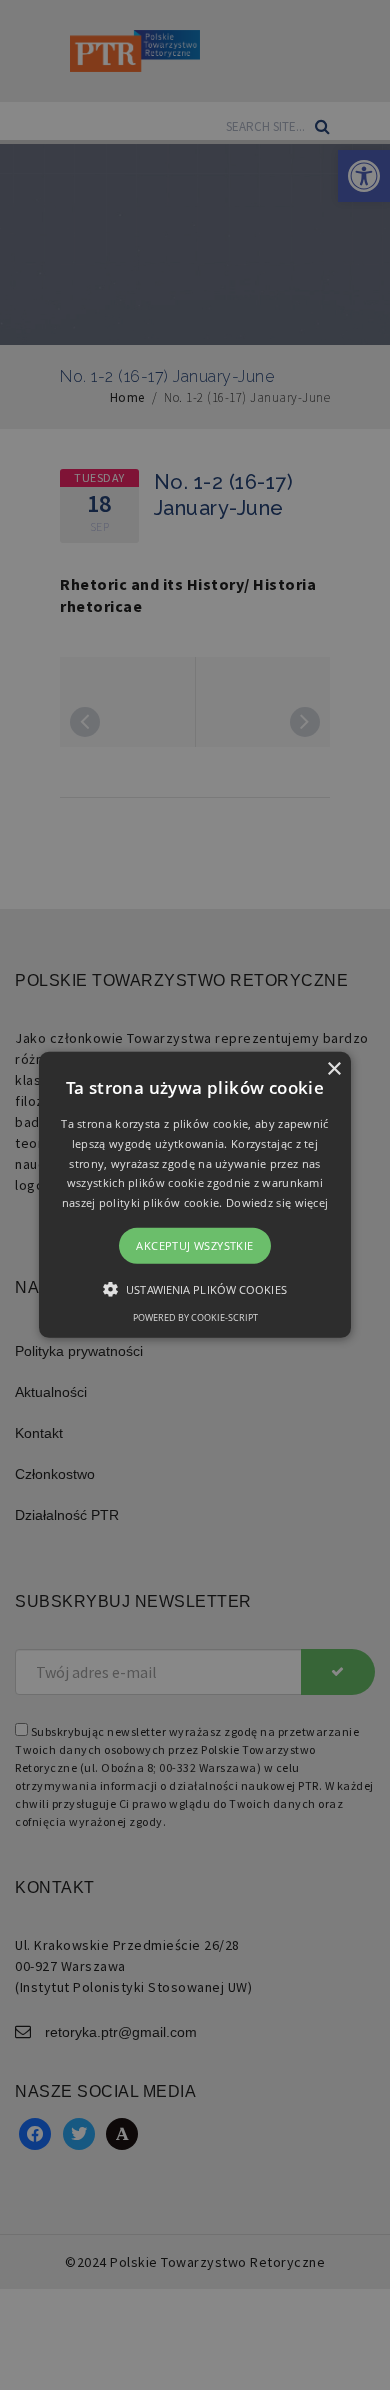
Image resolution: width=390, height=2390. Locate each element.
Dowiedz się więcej (277, 1202)
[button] (195, 1195)
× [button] (333, 1069)
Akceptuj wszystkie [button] (194, 1245)
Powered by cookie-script (195, 1317)
